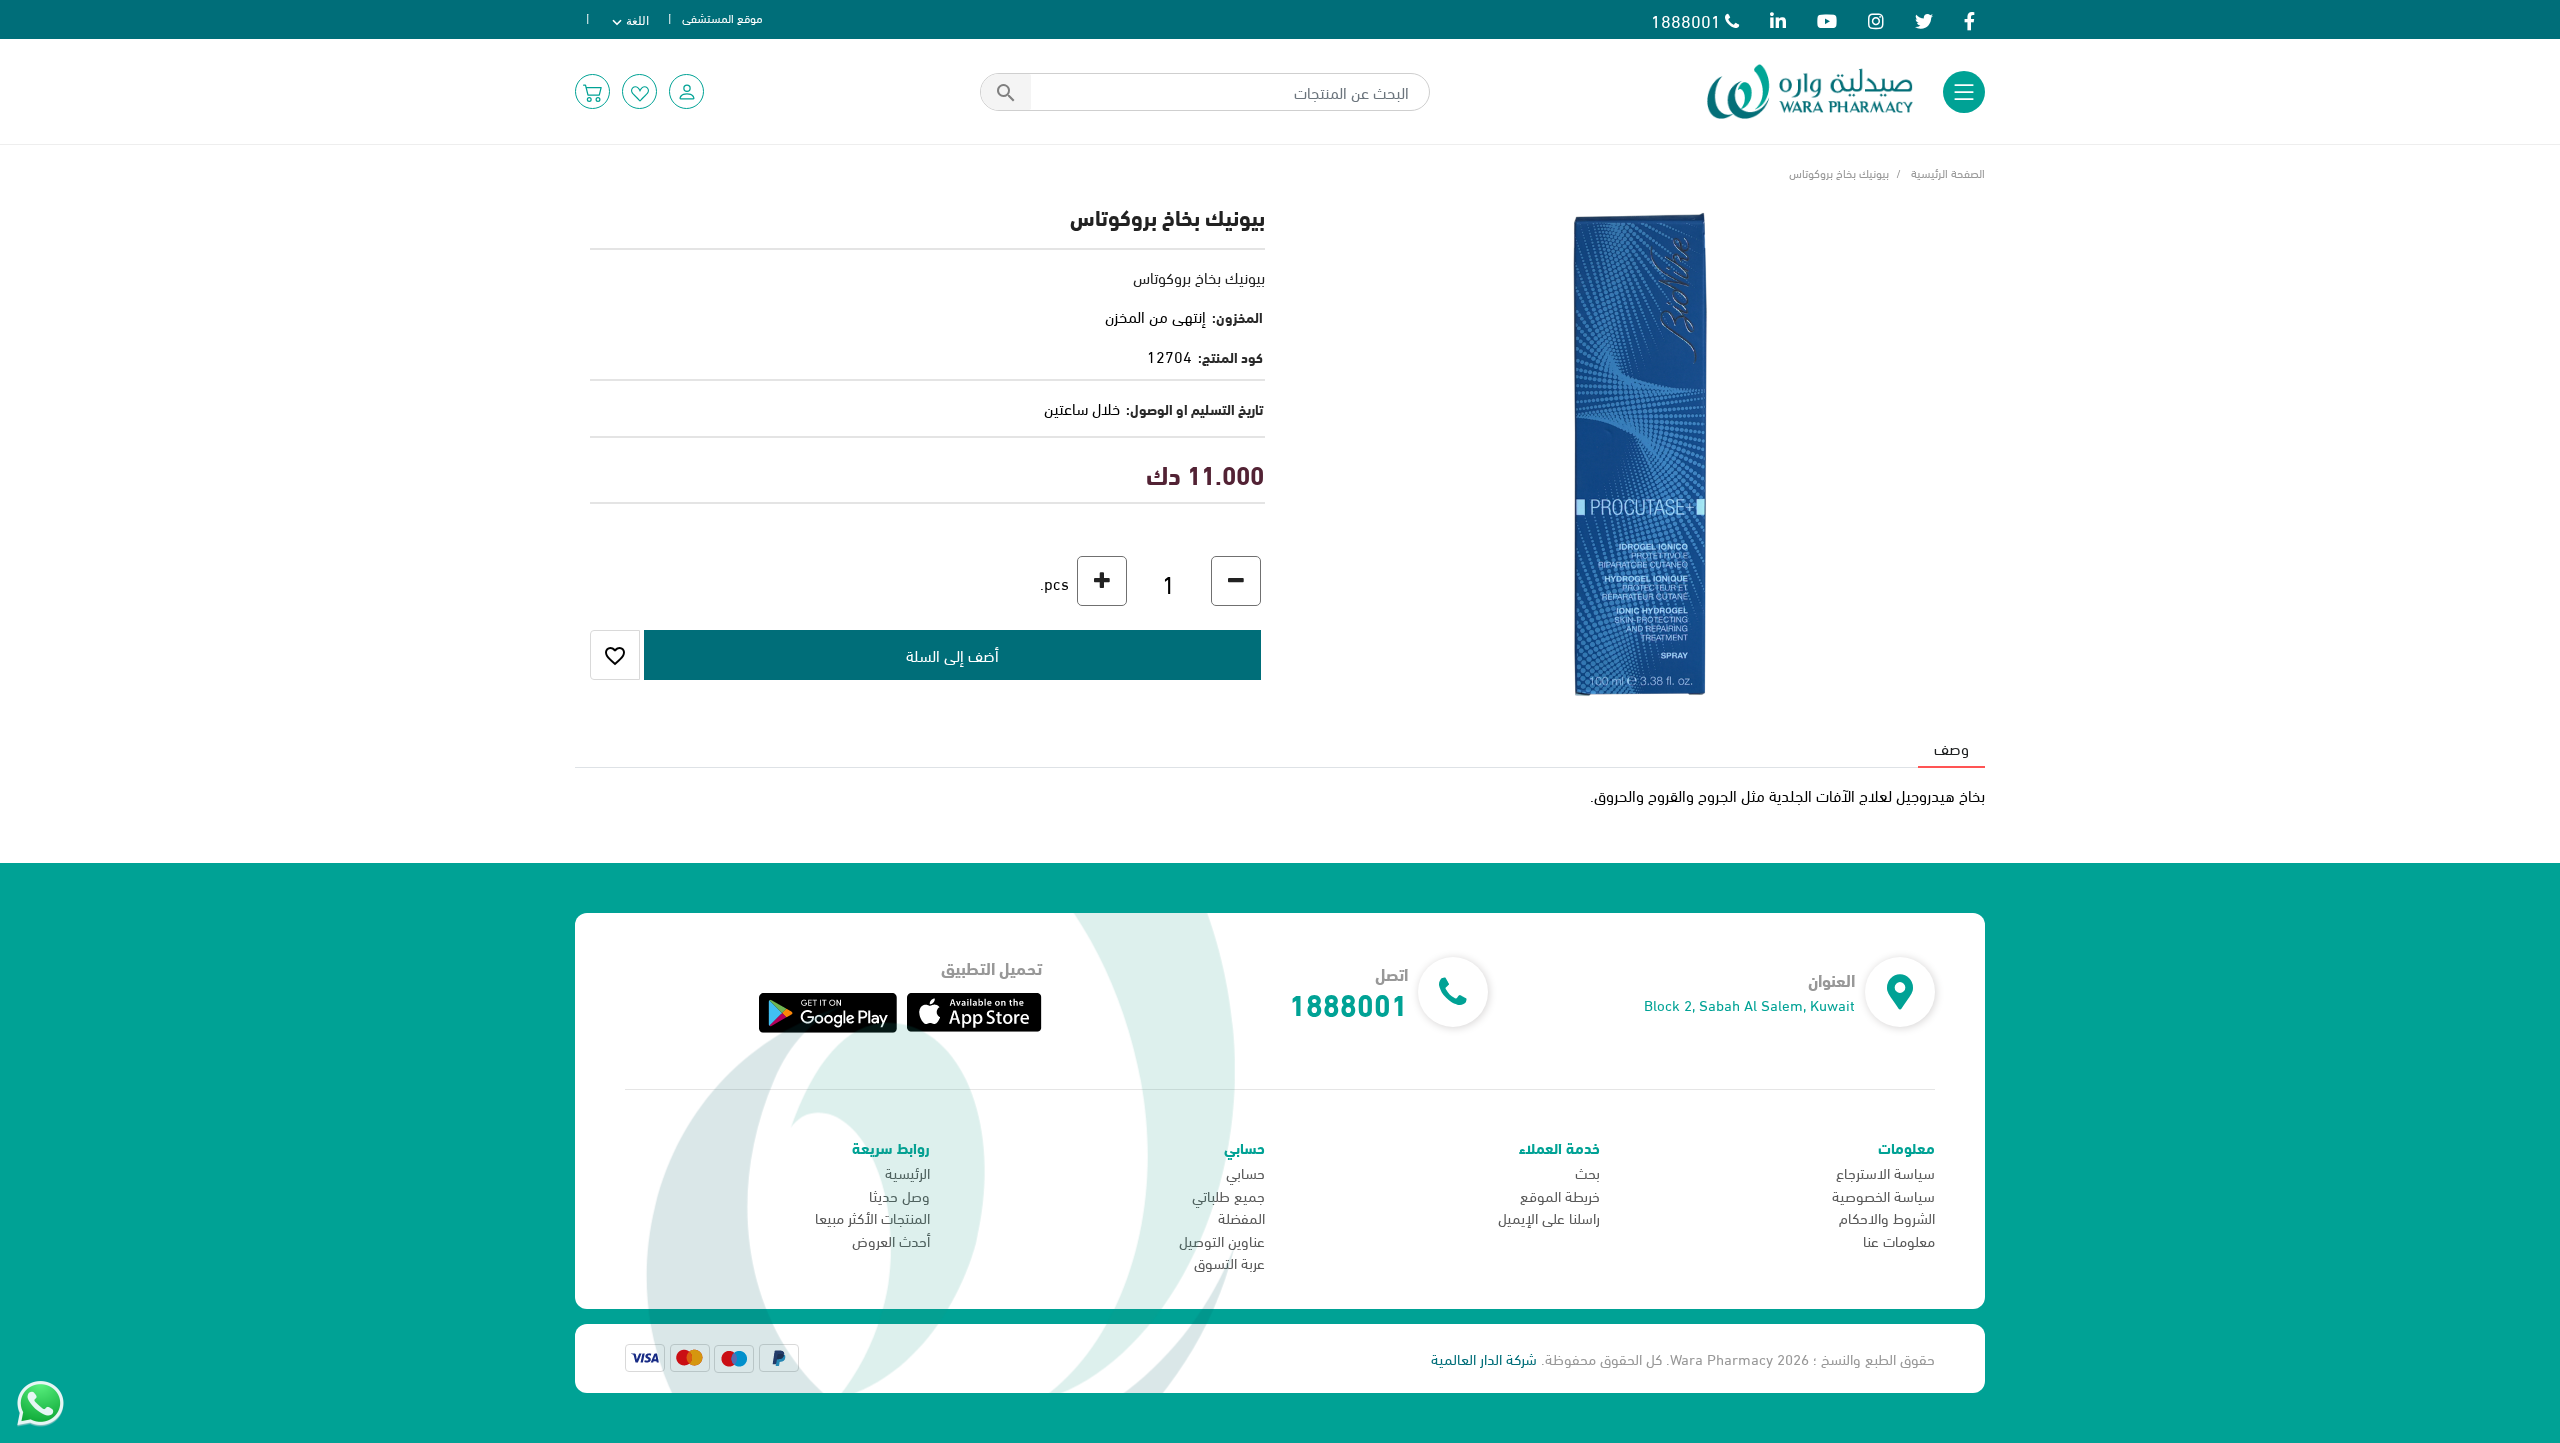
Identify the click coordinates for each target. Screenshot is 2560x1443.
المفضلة (1241, 1217)
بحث (1587, 1172)
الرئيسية (907, 1172)
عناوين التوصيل (1222, 1240)
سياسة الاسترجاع (1885, 1172)
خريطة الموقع (1560, 1195)
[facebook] (1969, 19)
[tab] (1951, 748)
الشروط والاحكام (1887, 1217)
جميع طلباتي (1228, 1195)
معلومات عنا (1899, 1240)
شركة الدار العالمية (1484, 1358)
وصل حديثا (899, 1195)
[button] (686, 91)
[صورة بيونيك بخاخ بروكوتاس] (1640, 450)
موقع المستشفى (722, 17)
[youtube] (1827, 19)
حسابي (1245, 1172)
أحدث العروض (891, 1240)
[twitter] (1924, 19)
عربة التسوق (1229, 1262)
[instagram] (1876, 19)
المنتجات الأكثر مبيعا (872, 1217)
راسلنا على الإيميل (1549, 1217)
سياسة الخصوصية (1883, 1195)
